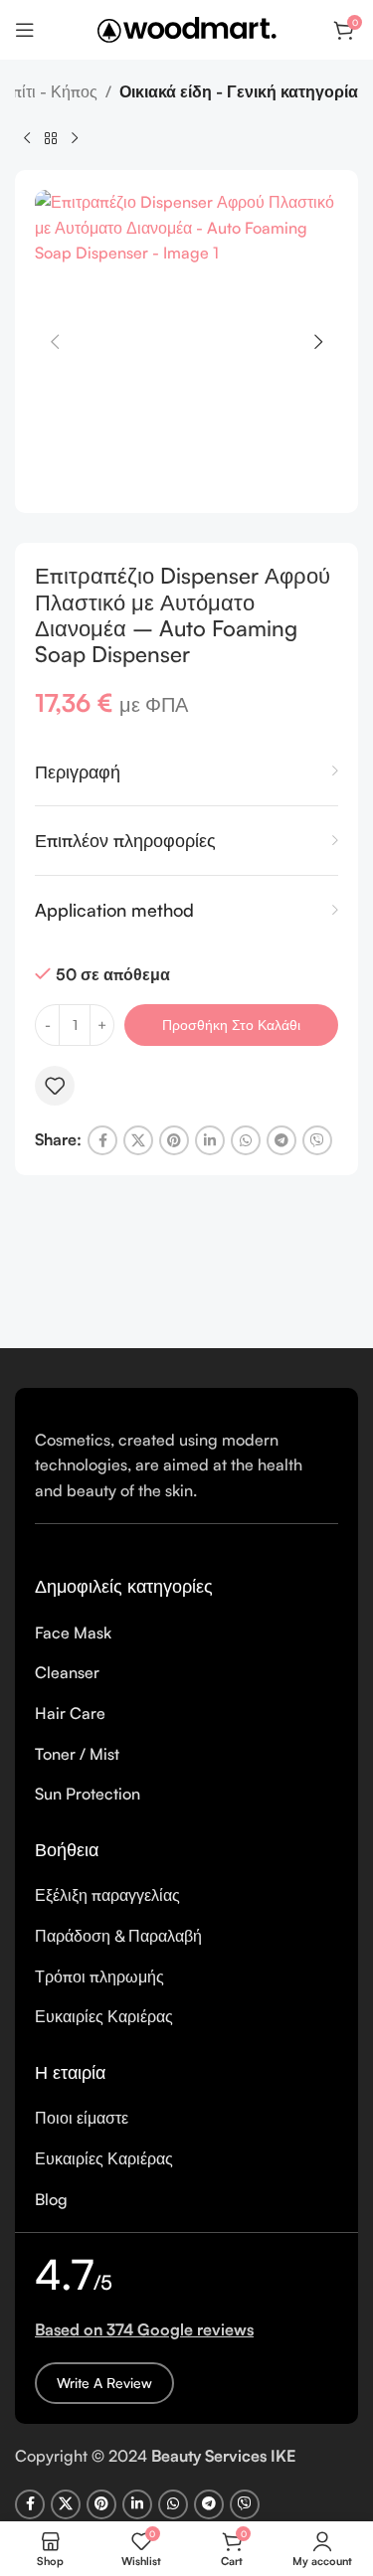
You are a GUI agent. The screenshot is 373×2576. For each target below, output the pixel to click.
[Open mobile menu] (25, 30)
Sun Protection (88, 1794)
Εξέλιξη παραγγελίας (107, 1895)
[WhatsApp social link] (246, 1140)
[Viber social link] (317, 1140)
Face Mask (73, 1632)
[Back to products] (51, 138)
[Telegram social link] (281, 1140)
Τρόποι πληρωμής (99, 1976)
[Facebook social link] (102, 1140)
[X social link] (138, 1140)
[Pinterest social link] (174, 1140)
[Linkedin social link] (210, 1140)
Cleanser (67, 1672)
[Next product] (75, 138)
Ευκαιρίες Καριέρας (104, 2016)
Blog (51, 2199)
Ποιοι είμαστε (82, 2118)
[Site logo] (187, 28)
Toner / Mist (77, 1754)
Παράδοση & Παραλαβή (118, 1936)
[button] (55, 342)
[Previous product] (27, 138)
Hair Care (70, 1713)
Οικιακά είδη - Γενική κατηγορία (239, 91)
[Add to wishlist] (55, 1086)
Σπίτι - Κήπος (50, 91)
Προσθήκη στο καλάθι (231, 1025)
